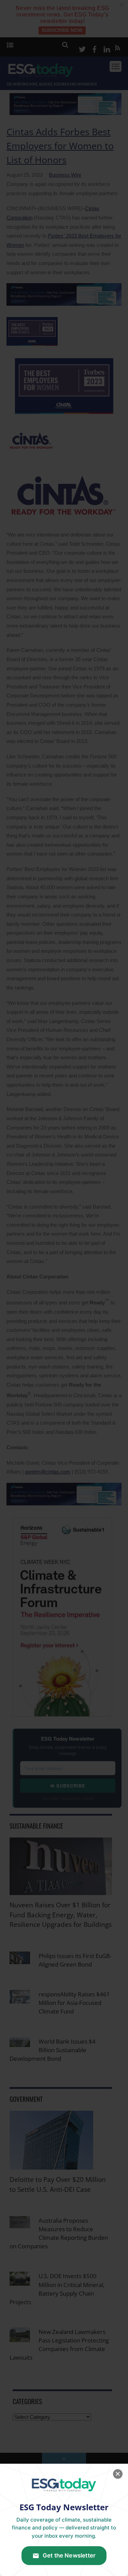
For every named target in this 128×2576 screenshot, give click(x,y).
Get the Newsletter (69, 2555)
